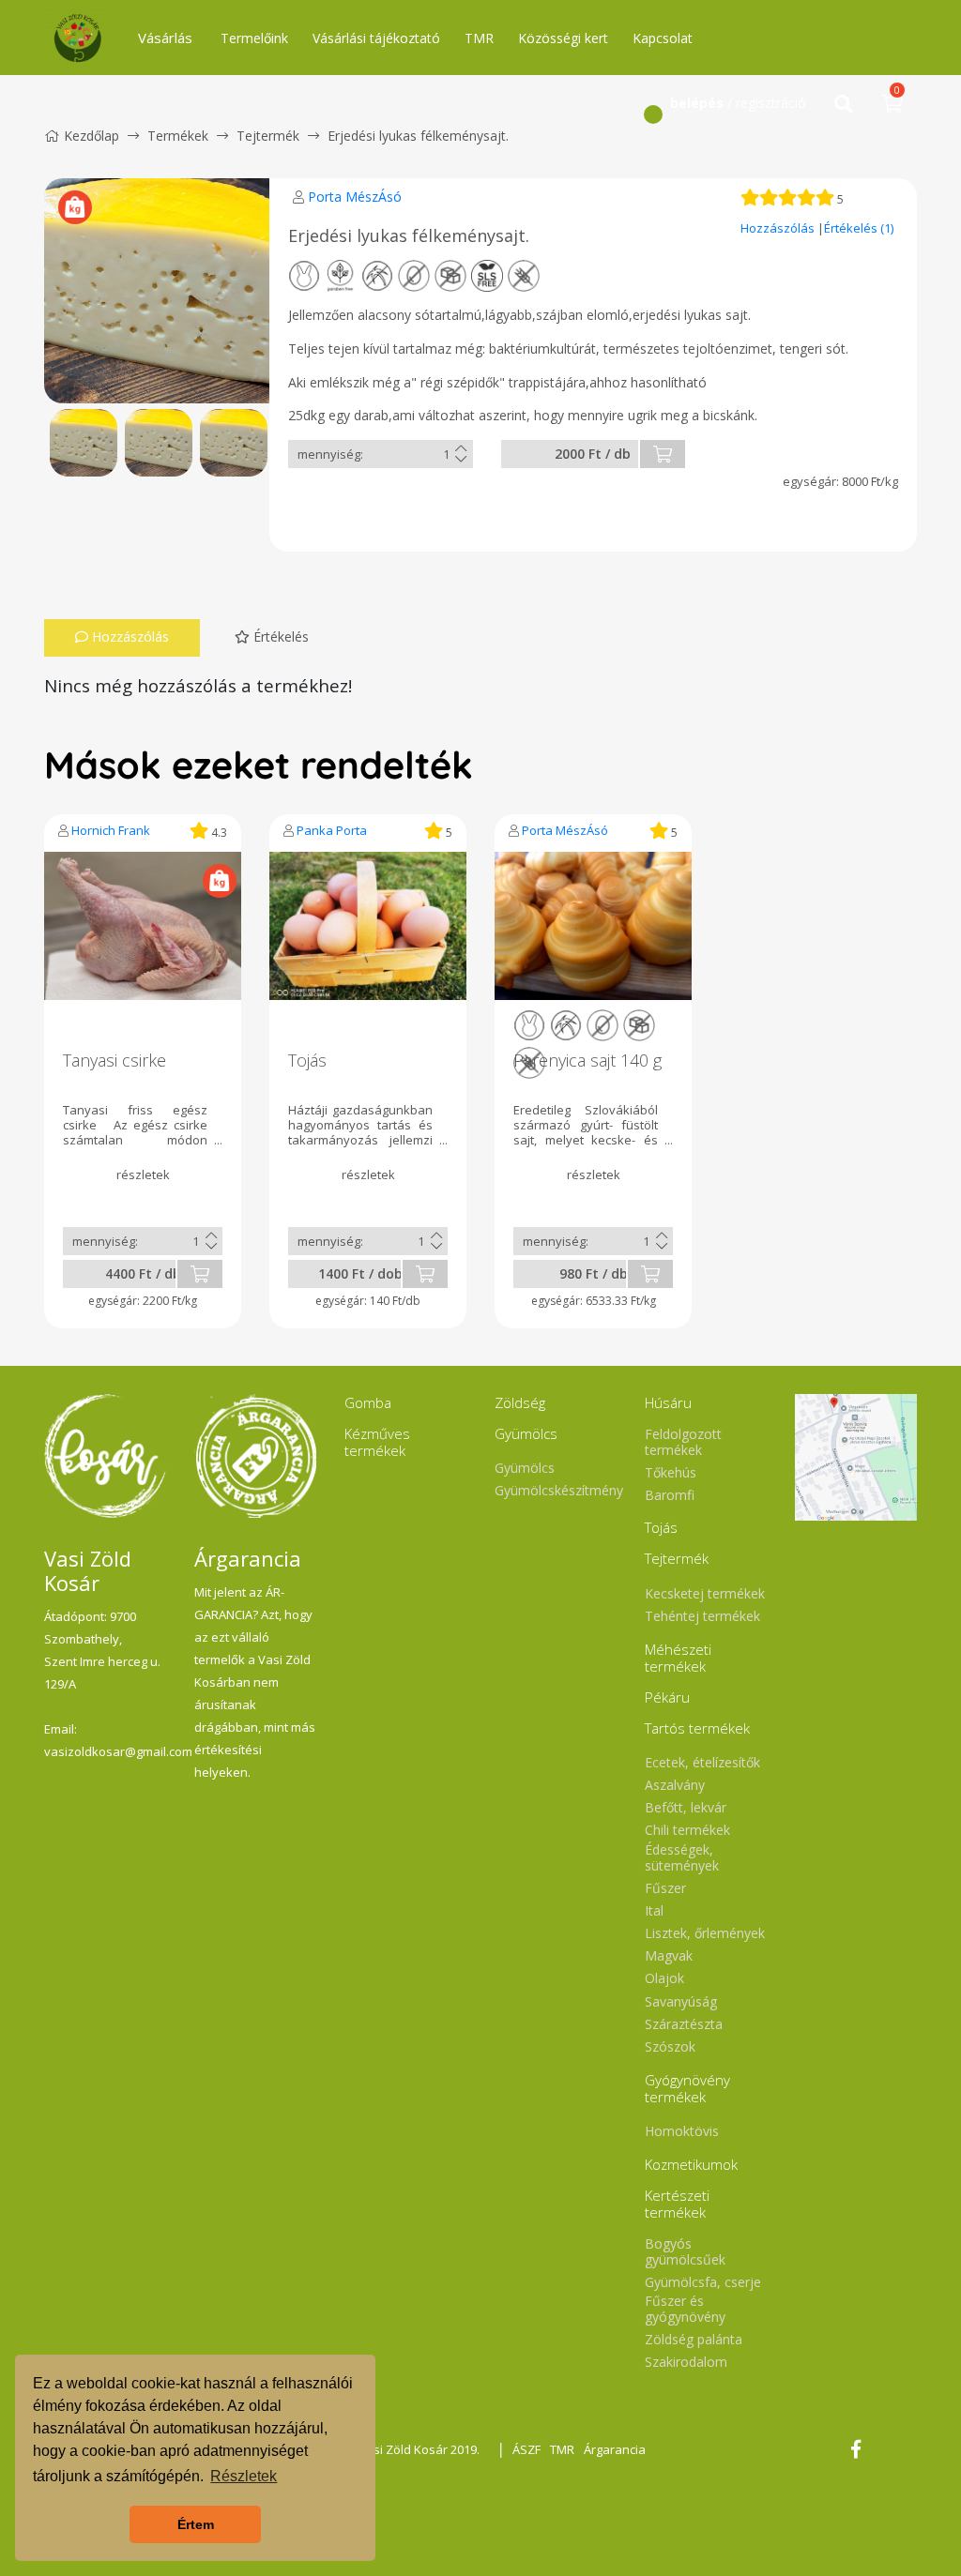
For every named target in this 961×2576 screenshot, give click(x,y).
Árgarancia (615, 2449)
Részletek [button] (244, 2476)
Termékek (178, 136)
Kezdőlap (92, 136)
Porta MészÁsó (355, 197)
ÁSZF (526, 2449)
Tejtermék (268, 136)
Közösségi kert (563, 38)
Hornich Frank (111, 830)
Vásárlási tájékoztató (376, 38)
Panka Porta (332, 830)
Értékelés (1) (859, 228)
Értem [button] (196, 2524)
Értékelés (279, 636)
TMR (479, 38)
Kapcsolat (663, 38)
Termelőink (254, 38)
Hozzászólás (779, 228)
